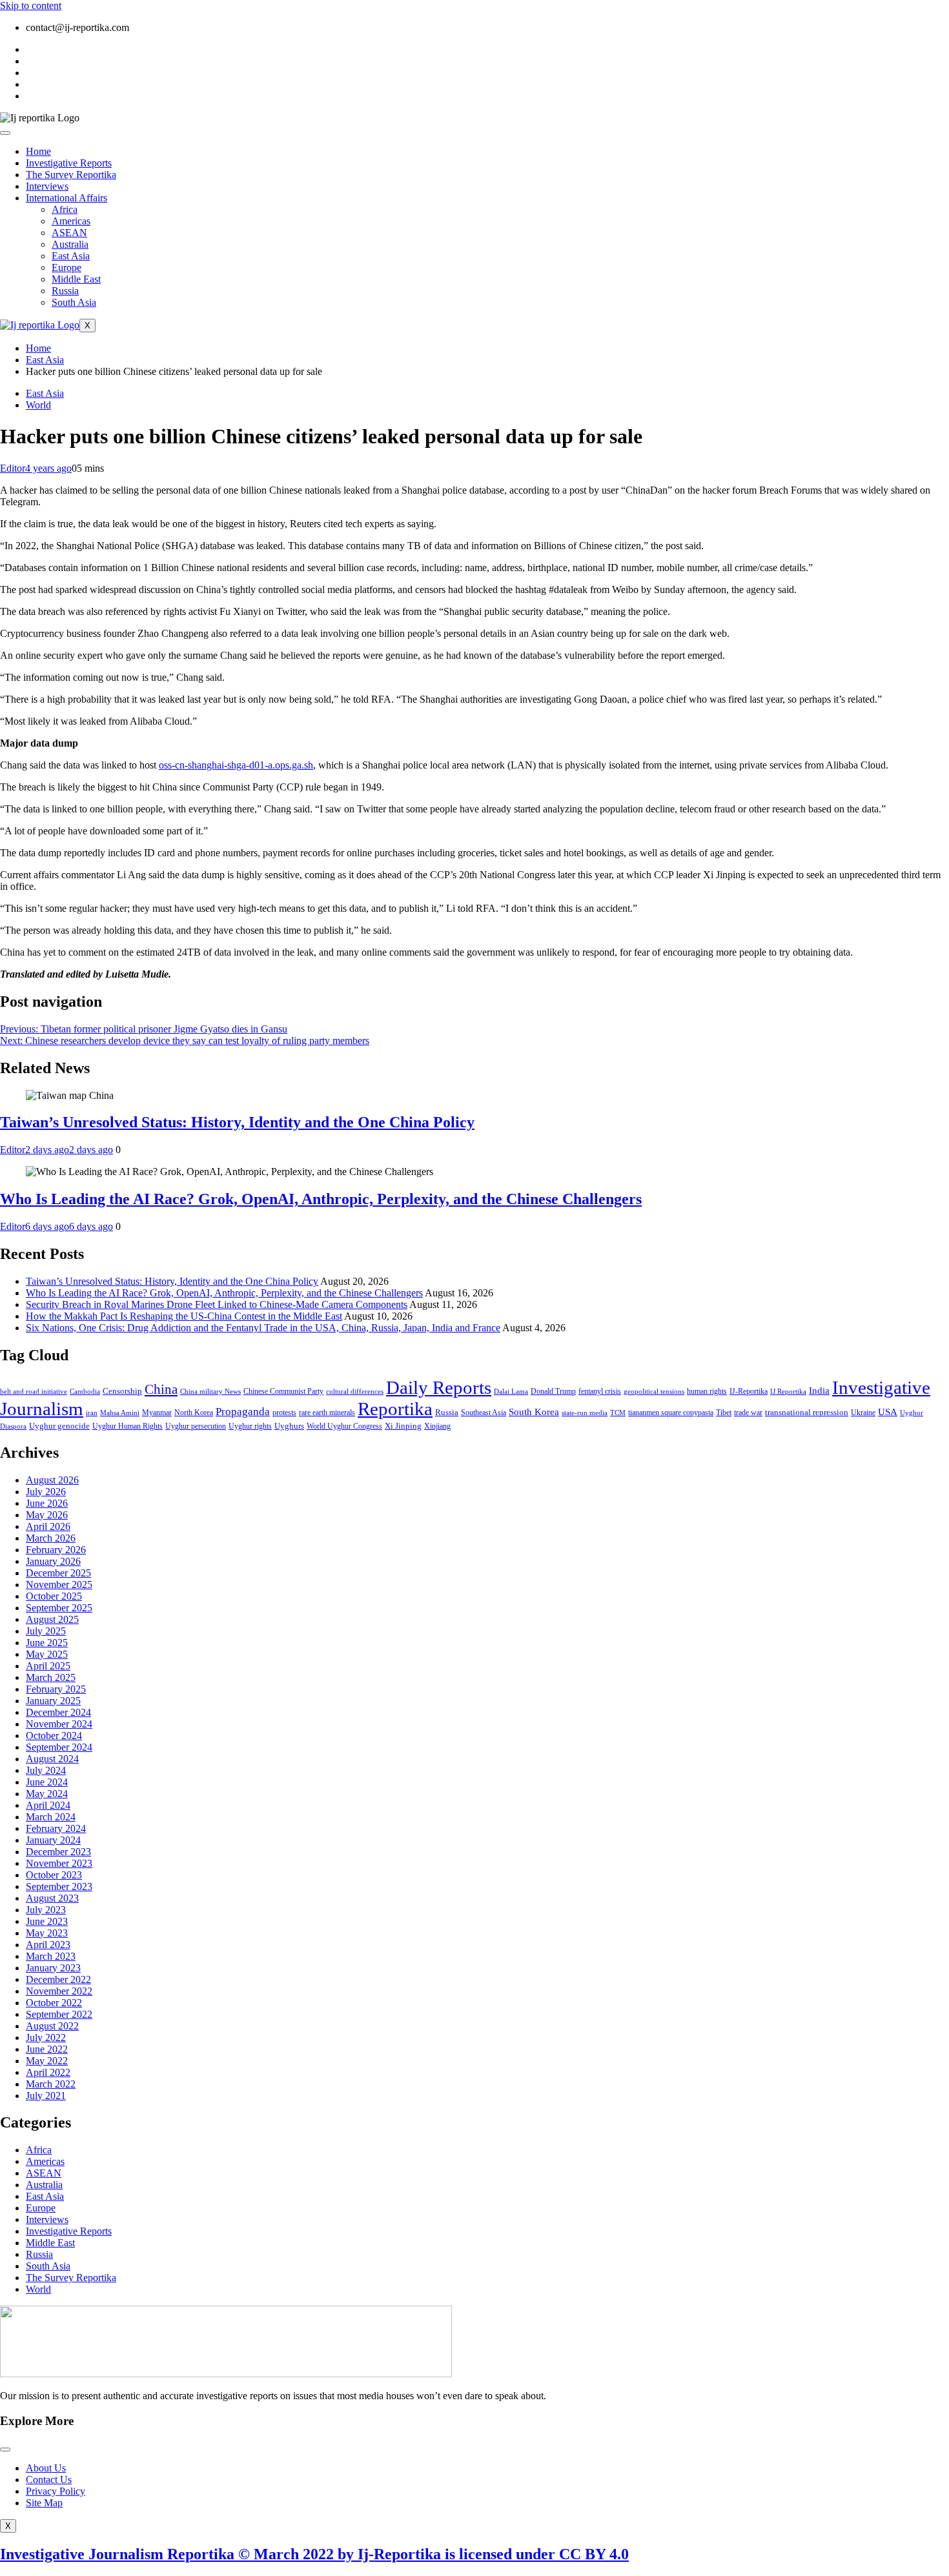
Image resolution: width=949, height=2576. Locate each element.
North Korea (194, 1413)
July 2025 (46, 1631)
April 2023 (48, 1945)
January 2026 (53, 1561)
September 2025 (59, 1608)
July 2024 (46, 1770)
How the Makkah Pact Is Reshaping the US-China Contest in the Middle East (184, 1316)
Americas (71, 221)
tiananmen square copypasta (671, 1413)
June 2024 (47, 1782)
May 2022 (47, 2061)
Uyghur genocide (59, 1426)
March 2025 (51, 1677)
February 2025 (56, 1689)
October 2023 (54, 1875)
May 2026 (47, 1515)
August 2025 (52, 1619)
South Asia (74, 302)
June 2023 (47, 1921)
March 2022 (51, 2084)
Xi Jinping (403, 1426)
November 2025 (59, 1585)
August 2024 (52, 1759)
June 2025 (47, 1643)
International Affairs (66, 198)
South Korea (534, 1412)
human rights (707, 1391)
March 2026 (51, 1538)
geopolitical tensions (654, 1392)
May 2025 (47, 1654)
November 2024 (59, 1724)
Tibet (724, 1413)
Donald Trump (553, 1391)
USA (888, 1412)
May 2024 (47, 1794)
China (161, 1389)
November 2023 (59, 1863)
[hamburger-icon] (5, 133)
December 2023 (58, 1852)
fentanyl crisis (600, 1392)
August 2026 (52, 1480)
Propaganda (243, 1412)
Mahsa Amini (120, 1413)
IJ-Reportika (749, 1392)
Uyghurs (289, 1426)
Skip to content (31, 5)
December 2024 (58, 1712)
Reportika (395, 1409)
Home (38, 151)
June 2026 (47, 1503)
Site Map (44, 2503)
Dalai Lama (511, 1392)
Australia (70, 244)
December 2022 (58, 1979)
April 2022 (48, 2072)
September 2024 (59, 1747)
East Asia (71, 256)
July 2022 (46, 2038)
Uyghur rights (250, 1426)
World (38, 405)
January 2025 (53, 1701)
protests (284, 1413)
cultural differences (355, 1392)
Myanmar (157, 1413)
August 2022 (52, 2026)
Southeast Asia (484, 1413)
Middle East (76, 279)
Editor (13, 468)
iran (92, 1413)
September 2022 (59, 2014)
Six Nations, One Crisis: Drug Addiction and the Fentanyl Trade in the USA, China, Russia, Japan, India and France (263, 1328)
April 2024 (48, 1805)
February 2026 (56, 1550)
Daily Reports (439, 1387)
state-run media (585, 1413)
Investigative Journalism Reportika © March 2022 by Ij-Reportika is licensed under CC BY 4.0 (314, 2554)
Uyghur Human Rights (128, 1426)
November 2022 (59, 1991)
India (819, 1390)
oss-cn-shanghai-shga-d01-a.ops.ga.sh (236, 765)
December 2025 (58, 1573)
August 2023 (52, 1898)
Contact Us (49, 2480)
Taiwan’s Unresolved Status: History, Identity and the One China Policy (237, 1122)
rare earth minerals (327, 1413)
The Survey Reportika (71, 175)
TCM (618, 1413)
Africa (65, 209)
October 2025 (54, 1596)
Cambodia (85, 1392)
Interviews (47, 186)
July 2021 (46, 2096)
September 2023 (59, 1887)
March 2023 (51, 1956)
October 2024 (54, 1736)
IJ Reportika (788, 1392)
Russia (65, 291)
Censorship (122, 1391)
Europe (66, 267)
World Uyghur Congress (344, 1426)
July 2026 (46, 1492)
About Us (46, 2468)
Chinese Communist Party (283, 1392)
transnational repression (807, 1412)
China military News (210, 1392)
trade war (748, 1413)
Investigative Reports (69, 163)
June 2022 (47, 2049)
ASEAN (69, 233)
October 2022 (54, 2003)
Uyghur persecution (196, 1426)
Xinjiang (437, 1426)
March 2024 (51, 1817)
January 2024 (53, 1840)
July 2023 (46, 1910)
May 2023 (47, 1933)
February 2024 (56, 1828)
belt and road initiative (34, 1392)
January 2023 (53, 1968)
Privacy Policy (56, 2491)
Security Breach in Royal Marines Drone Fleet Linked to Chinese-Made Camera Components (217, 1304)
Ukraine (863, 1413)
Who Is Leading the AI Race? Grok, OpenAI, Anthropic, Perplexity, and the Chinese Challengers (321, 1199)
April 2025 (48, 1666)
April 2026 (48, 1526)
